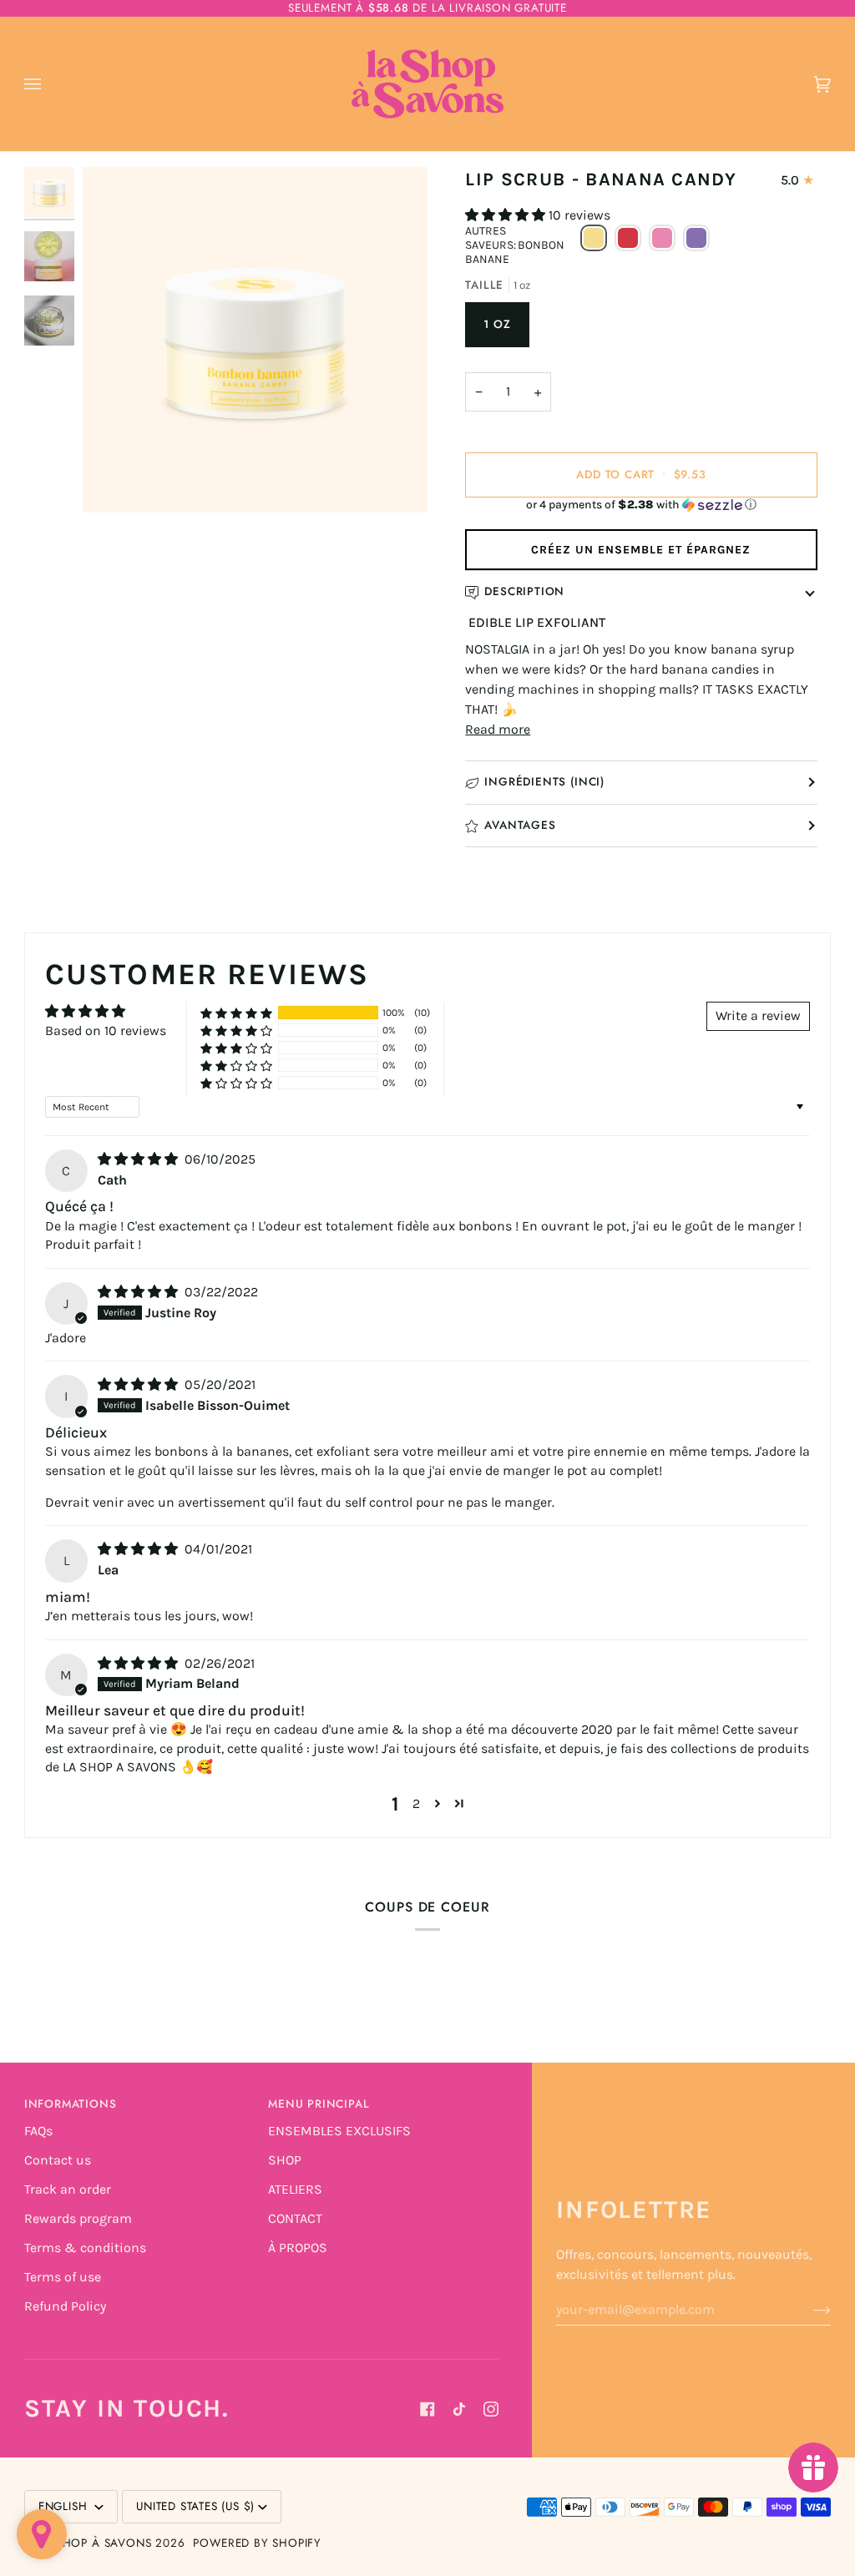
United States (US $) (195, 2506)
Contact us (58, 2160)
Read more (498, 729)
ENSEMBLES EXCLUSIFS (339, 2131)
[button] (507, 215)
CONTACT (295, 2218)
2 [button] (416, 1803)
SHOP (285, 2160)
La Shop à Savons (94, 2543)
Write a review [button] (758, 1015)
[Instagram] (491, 2409)
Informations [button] (71, 2104)
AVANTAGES (520, 825)
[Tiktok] (459, 2409)
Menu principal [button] (319, 2104)
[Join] (809, 2310)
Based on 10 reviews (106, 1030)
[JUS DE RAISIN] (696, 245)
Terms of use (63, 2277)
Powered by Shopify (257, 2543)
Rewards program (78, 2218)
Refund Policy (65, 2306)
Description (524, 591)
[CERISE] (628, 245)
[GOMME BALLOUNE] (662, 245)
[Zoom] (114, 481)
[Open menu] (49, 84)
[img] (139, 1159)
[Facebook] (427, 2409)
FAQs (38, 2131)
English (65, 2506)
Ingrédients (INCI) (544, 782)
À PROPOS (298, 2248)
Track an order (68, 2189)
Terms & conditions (85, 2248)
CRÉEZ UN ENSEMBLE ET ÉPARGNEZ (641, 550)
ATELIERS (295, 2189)
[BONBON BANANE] (594, 245)
